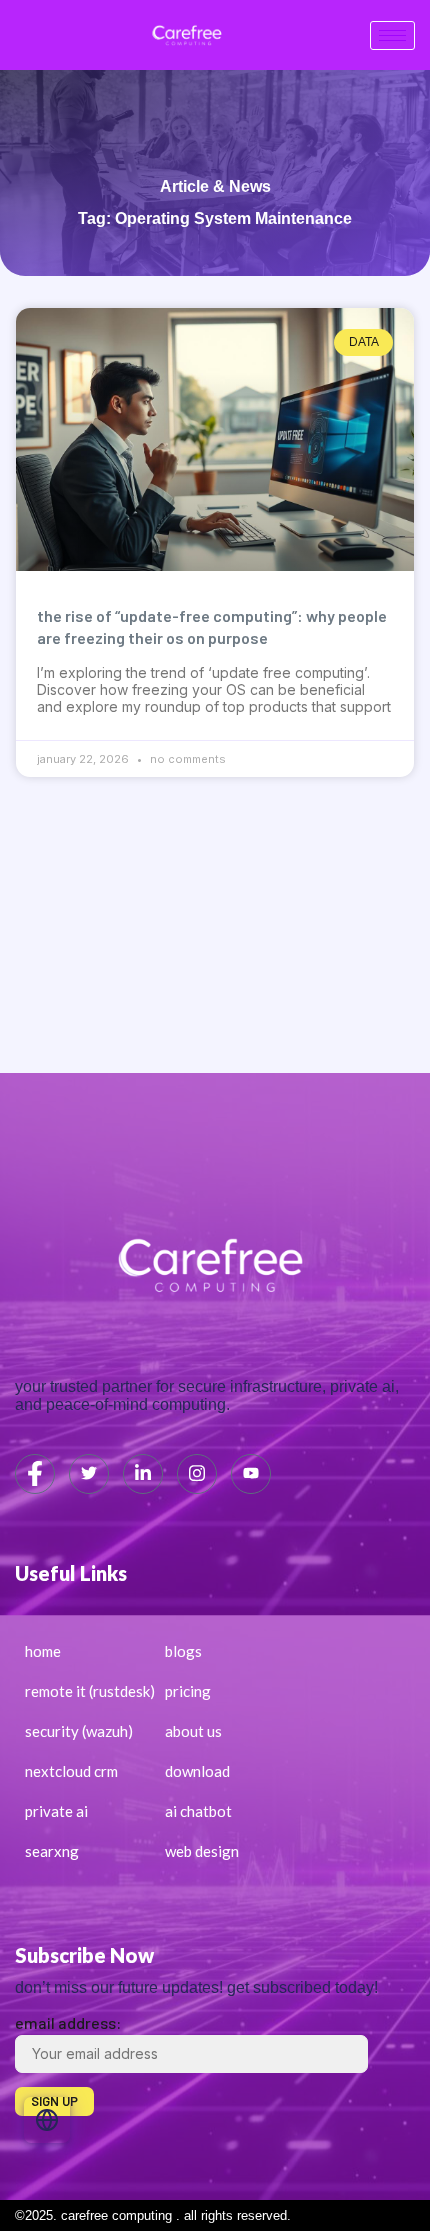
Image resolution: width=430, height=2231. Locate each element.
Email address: (68, 2022)
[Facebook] (35, 1474)
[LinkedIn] (143, 1474)
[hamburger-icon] (392, 35)
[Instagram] (197, 1474)
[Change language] (47, 2120)
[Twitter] (89, 1474)
